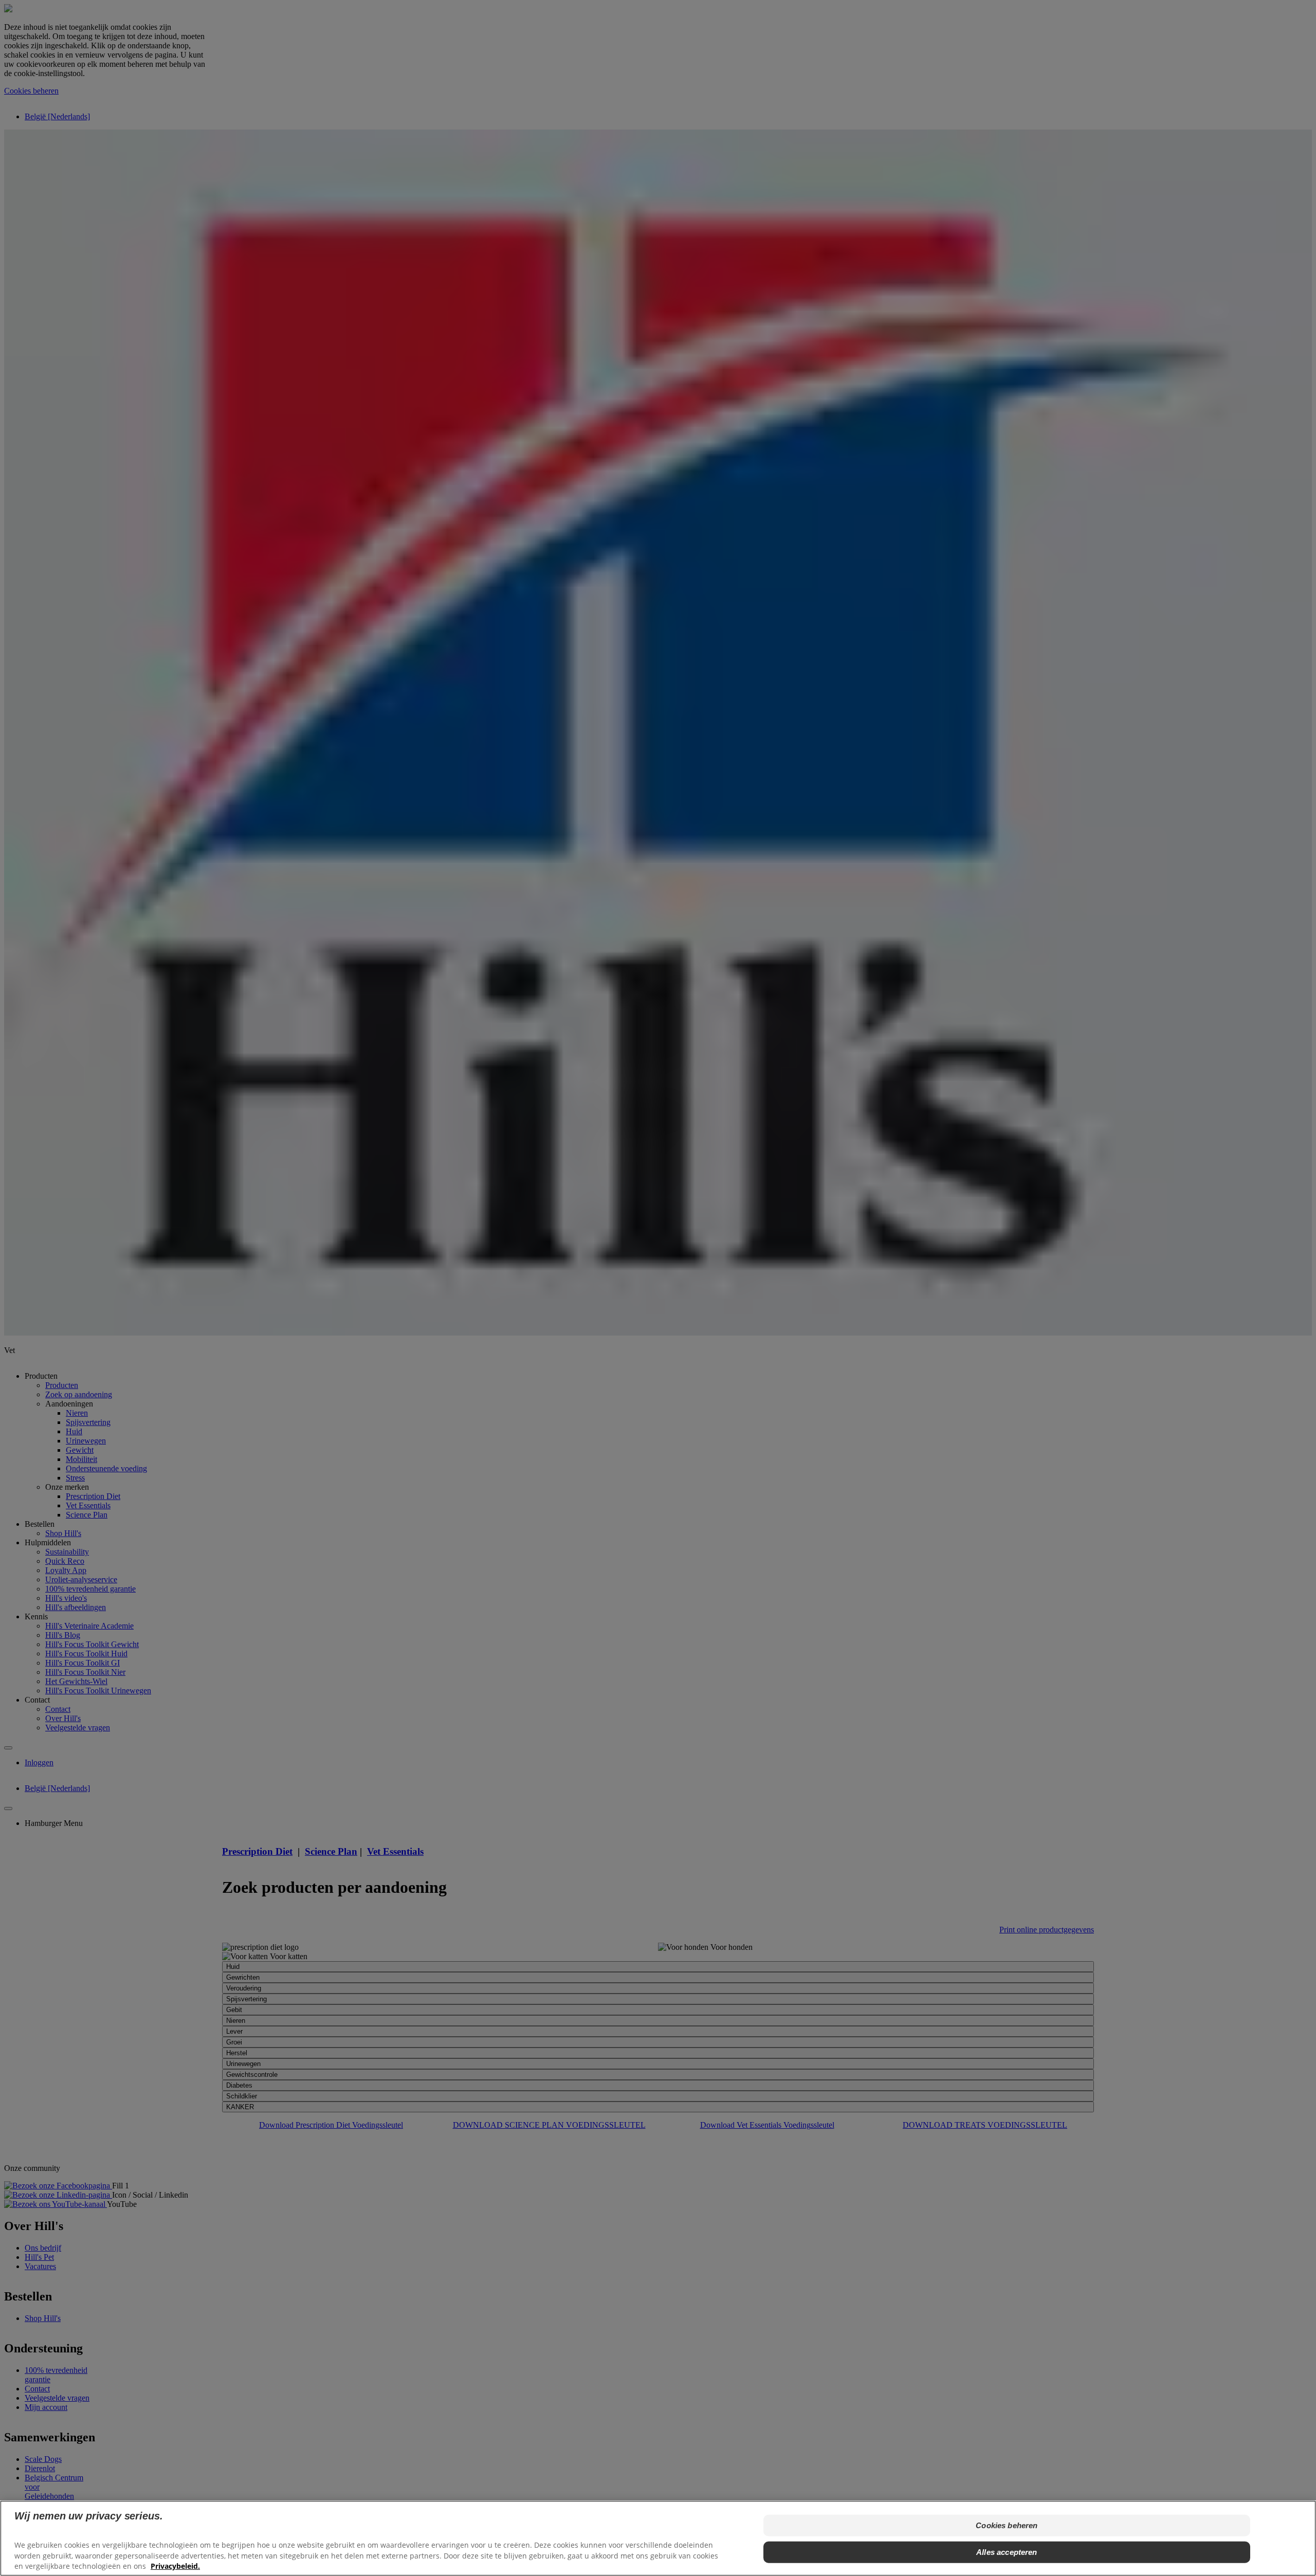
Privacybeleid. (175, 2566)
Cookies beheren (1007, 2525)
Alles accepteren (1007, 2552)
